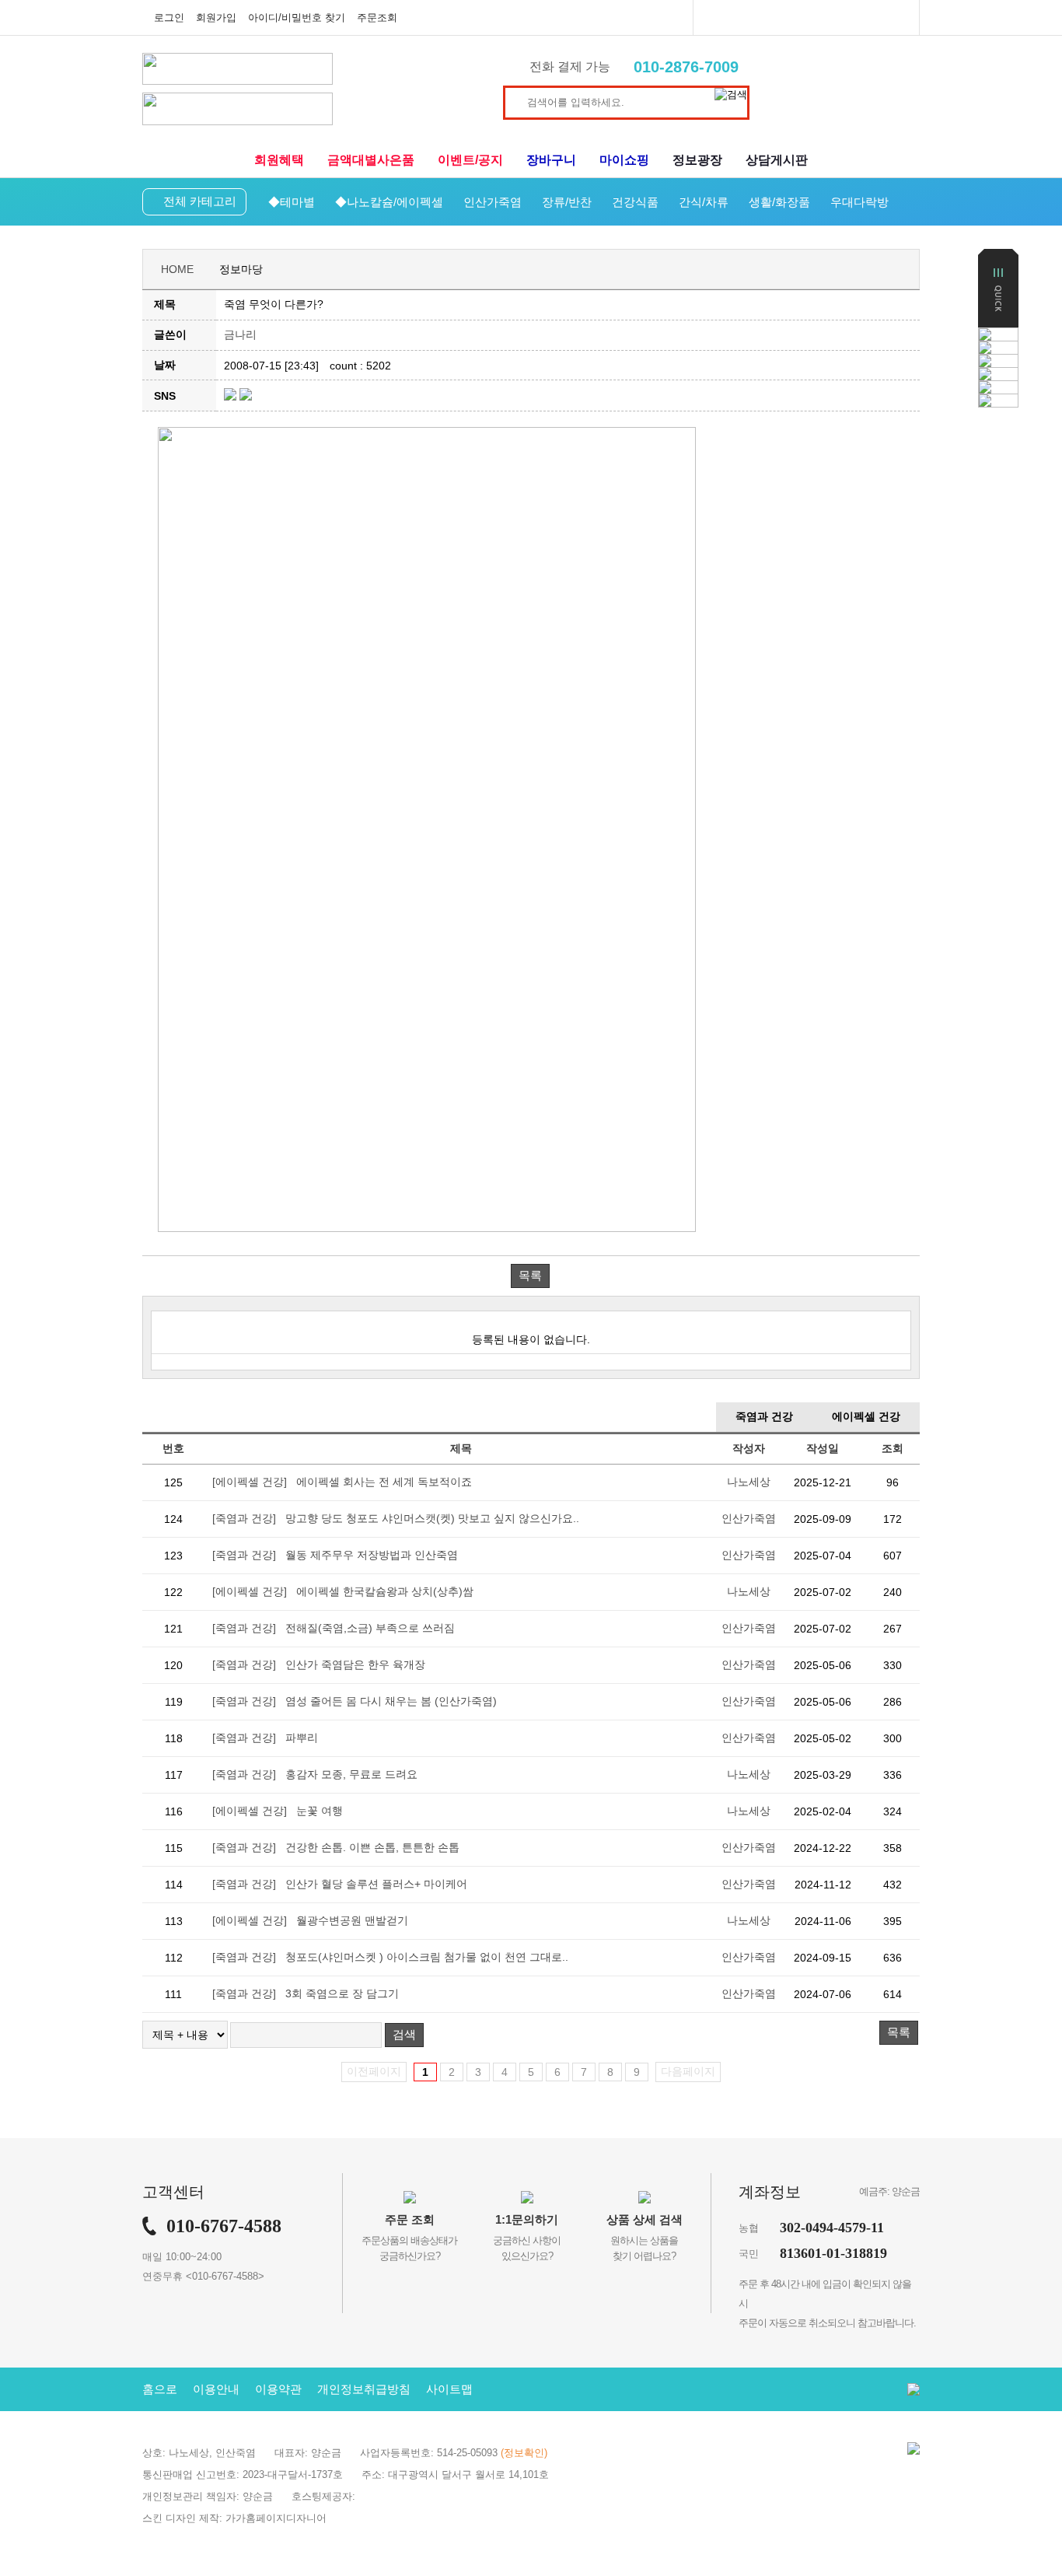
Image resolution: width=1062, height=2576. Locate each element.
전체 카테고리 (200, 201)
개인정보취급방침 (364, 2389)
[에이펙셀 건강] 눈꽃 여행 (278, 1811)
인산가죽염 (493, 202)
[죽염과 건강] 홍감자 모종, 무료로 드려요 (315, 1774)
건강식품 (635, 202)
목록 (530, 1275)
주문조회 (377, 17)
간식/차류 (704, 202)
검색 (404, 2034)
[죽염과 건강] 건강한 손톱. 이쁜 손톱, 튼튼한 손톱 (336, 1847)
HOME (177, 269)
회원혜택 (279, 160)
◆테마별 (292, 202)
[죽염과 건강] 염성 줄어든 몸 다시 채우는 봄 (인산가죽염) (355, 1701)
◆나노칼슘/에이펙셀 (389, 202)
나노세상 (749, 1482)
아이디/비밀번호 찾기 (297, 17)
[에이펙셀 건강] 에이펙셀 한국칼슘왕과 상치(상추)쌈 (343, 1591)
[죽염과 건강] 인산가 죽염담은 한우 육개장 (319, 1664)
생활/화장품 (779, 202)
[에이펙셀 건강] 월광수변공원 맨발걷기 (310, 1920)
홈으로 (160, 2389)
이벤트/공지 (470, 160)
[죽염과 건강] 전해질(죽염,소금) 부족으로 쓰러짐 (334, 1628)
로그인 (169, 17)
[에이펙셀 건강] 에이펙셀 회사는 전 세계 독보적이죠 (342, 1482)
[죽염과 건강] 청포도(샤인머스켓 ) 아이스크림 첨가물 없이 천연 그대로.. (390, 1957)
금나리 (240, 334)
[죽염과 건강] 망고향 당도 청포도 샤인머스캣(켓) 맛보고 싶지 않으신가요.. (396, 1518)
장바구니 (551, 160)
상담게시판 (777, 160)
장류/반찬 (567, 202)
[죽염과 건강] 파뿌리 (265, 1738)
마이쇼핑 (624, 160)
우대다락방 (859, 202)
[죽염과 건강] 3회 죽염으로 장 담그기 (306, 1993)
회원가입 (216, 17)
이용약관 (278, 2389)
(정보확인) (524, 2453)
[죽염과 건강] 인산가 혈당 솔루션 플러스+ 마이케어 (340, 1884)
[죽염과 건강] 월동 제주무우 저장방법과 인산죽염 (335, 1555)
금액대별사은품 (371, 160)
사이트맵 (449, 2389)
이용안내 (216, 2389)
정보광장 (697, 160)
